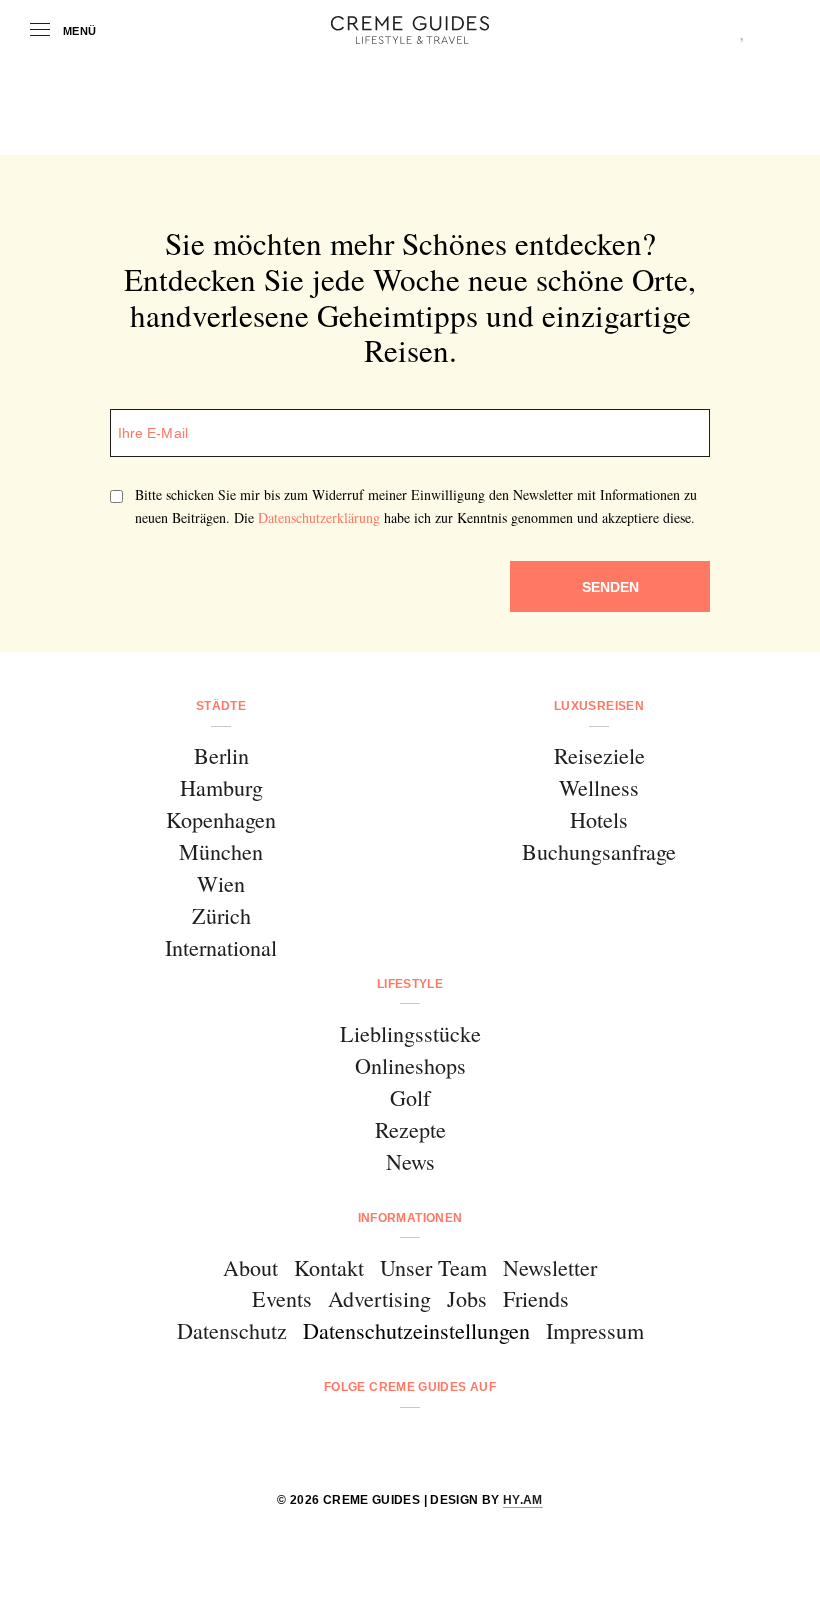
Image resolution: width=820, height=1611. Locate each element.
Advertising (379, 1298)
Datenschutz (232, 1330)
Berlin (221, 755)
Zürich (221, 915)
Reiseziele (599, 755)
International (221, 947)
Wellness (599, 787)
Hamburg (221, 787)
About (250, 1267)
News (410, 1161)
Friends (536, 1298)
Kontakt (329, 1267)
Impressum (595, 1330)
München (221, 851)
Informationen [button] (410, 1218)
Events (282, 1298)
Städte (221, 706)
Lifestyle (410, 984)
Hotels (599, 819)
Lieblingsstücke (410, 1033)
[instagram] (384, 1440)
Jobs (467, 1298)
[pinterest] (435, 1440)
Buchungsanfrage (599, 851)
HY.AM (523, 1500)
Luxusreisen (599, 706)
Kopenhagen (221, 819)
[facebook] (333, 1440)
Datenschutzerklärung (319, 517)
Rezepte (410, 1129)
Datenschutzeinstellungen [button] (416, 1330)
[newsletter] (486, 1440)
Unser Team (433, 1267)
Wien (221, 883)
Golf (410, 1097)
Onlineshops (410, 1065)
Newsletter (550, 1267)
